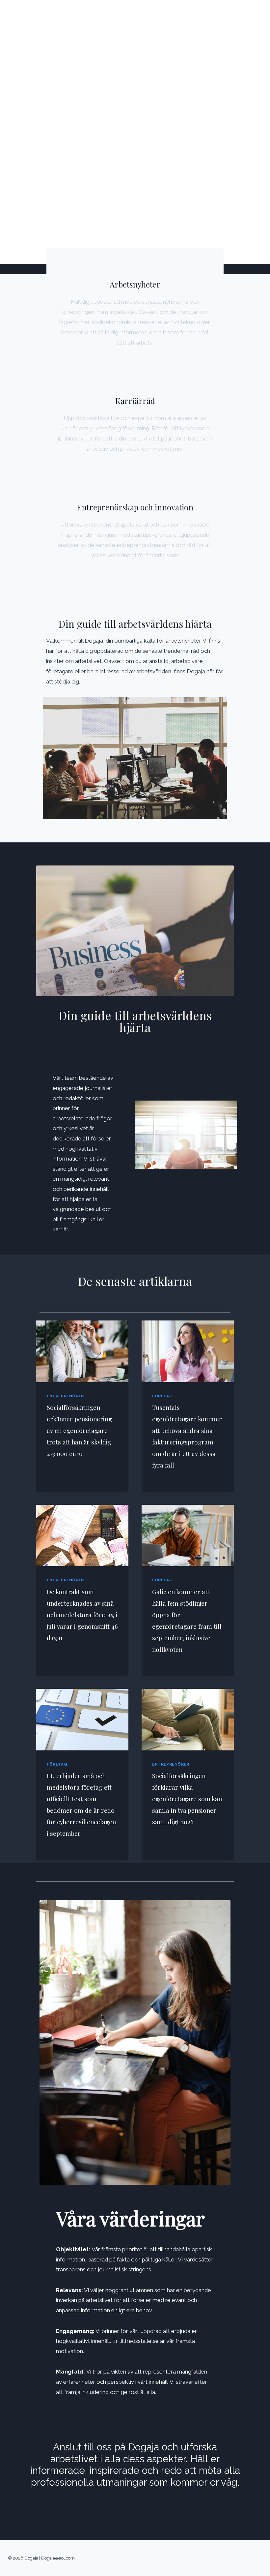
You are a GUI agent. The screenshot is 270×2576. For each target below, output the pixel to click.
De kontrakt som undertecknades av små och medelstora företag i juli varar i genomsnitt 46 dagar (82, 1615)
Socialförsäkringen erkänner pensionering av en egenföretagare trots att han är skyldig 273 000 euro (79, 1430)
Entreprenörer (65, 1396)
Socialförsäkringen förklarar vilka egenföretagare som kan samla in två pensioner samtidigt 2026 (187, 1799)
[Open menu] (256, 14)
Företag (162, 1396)
